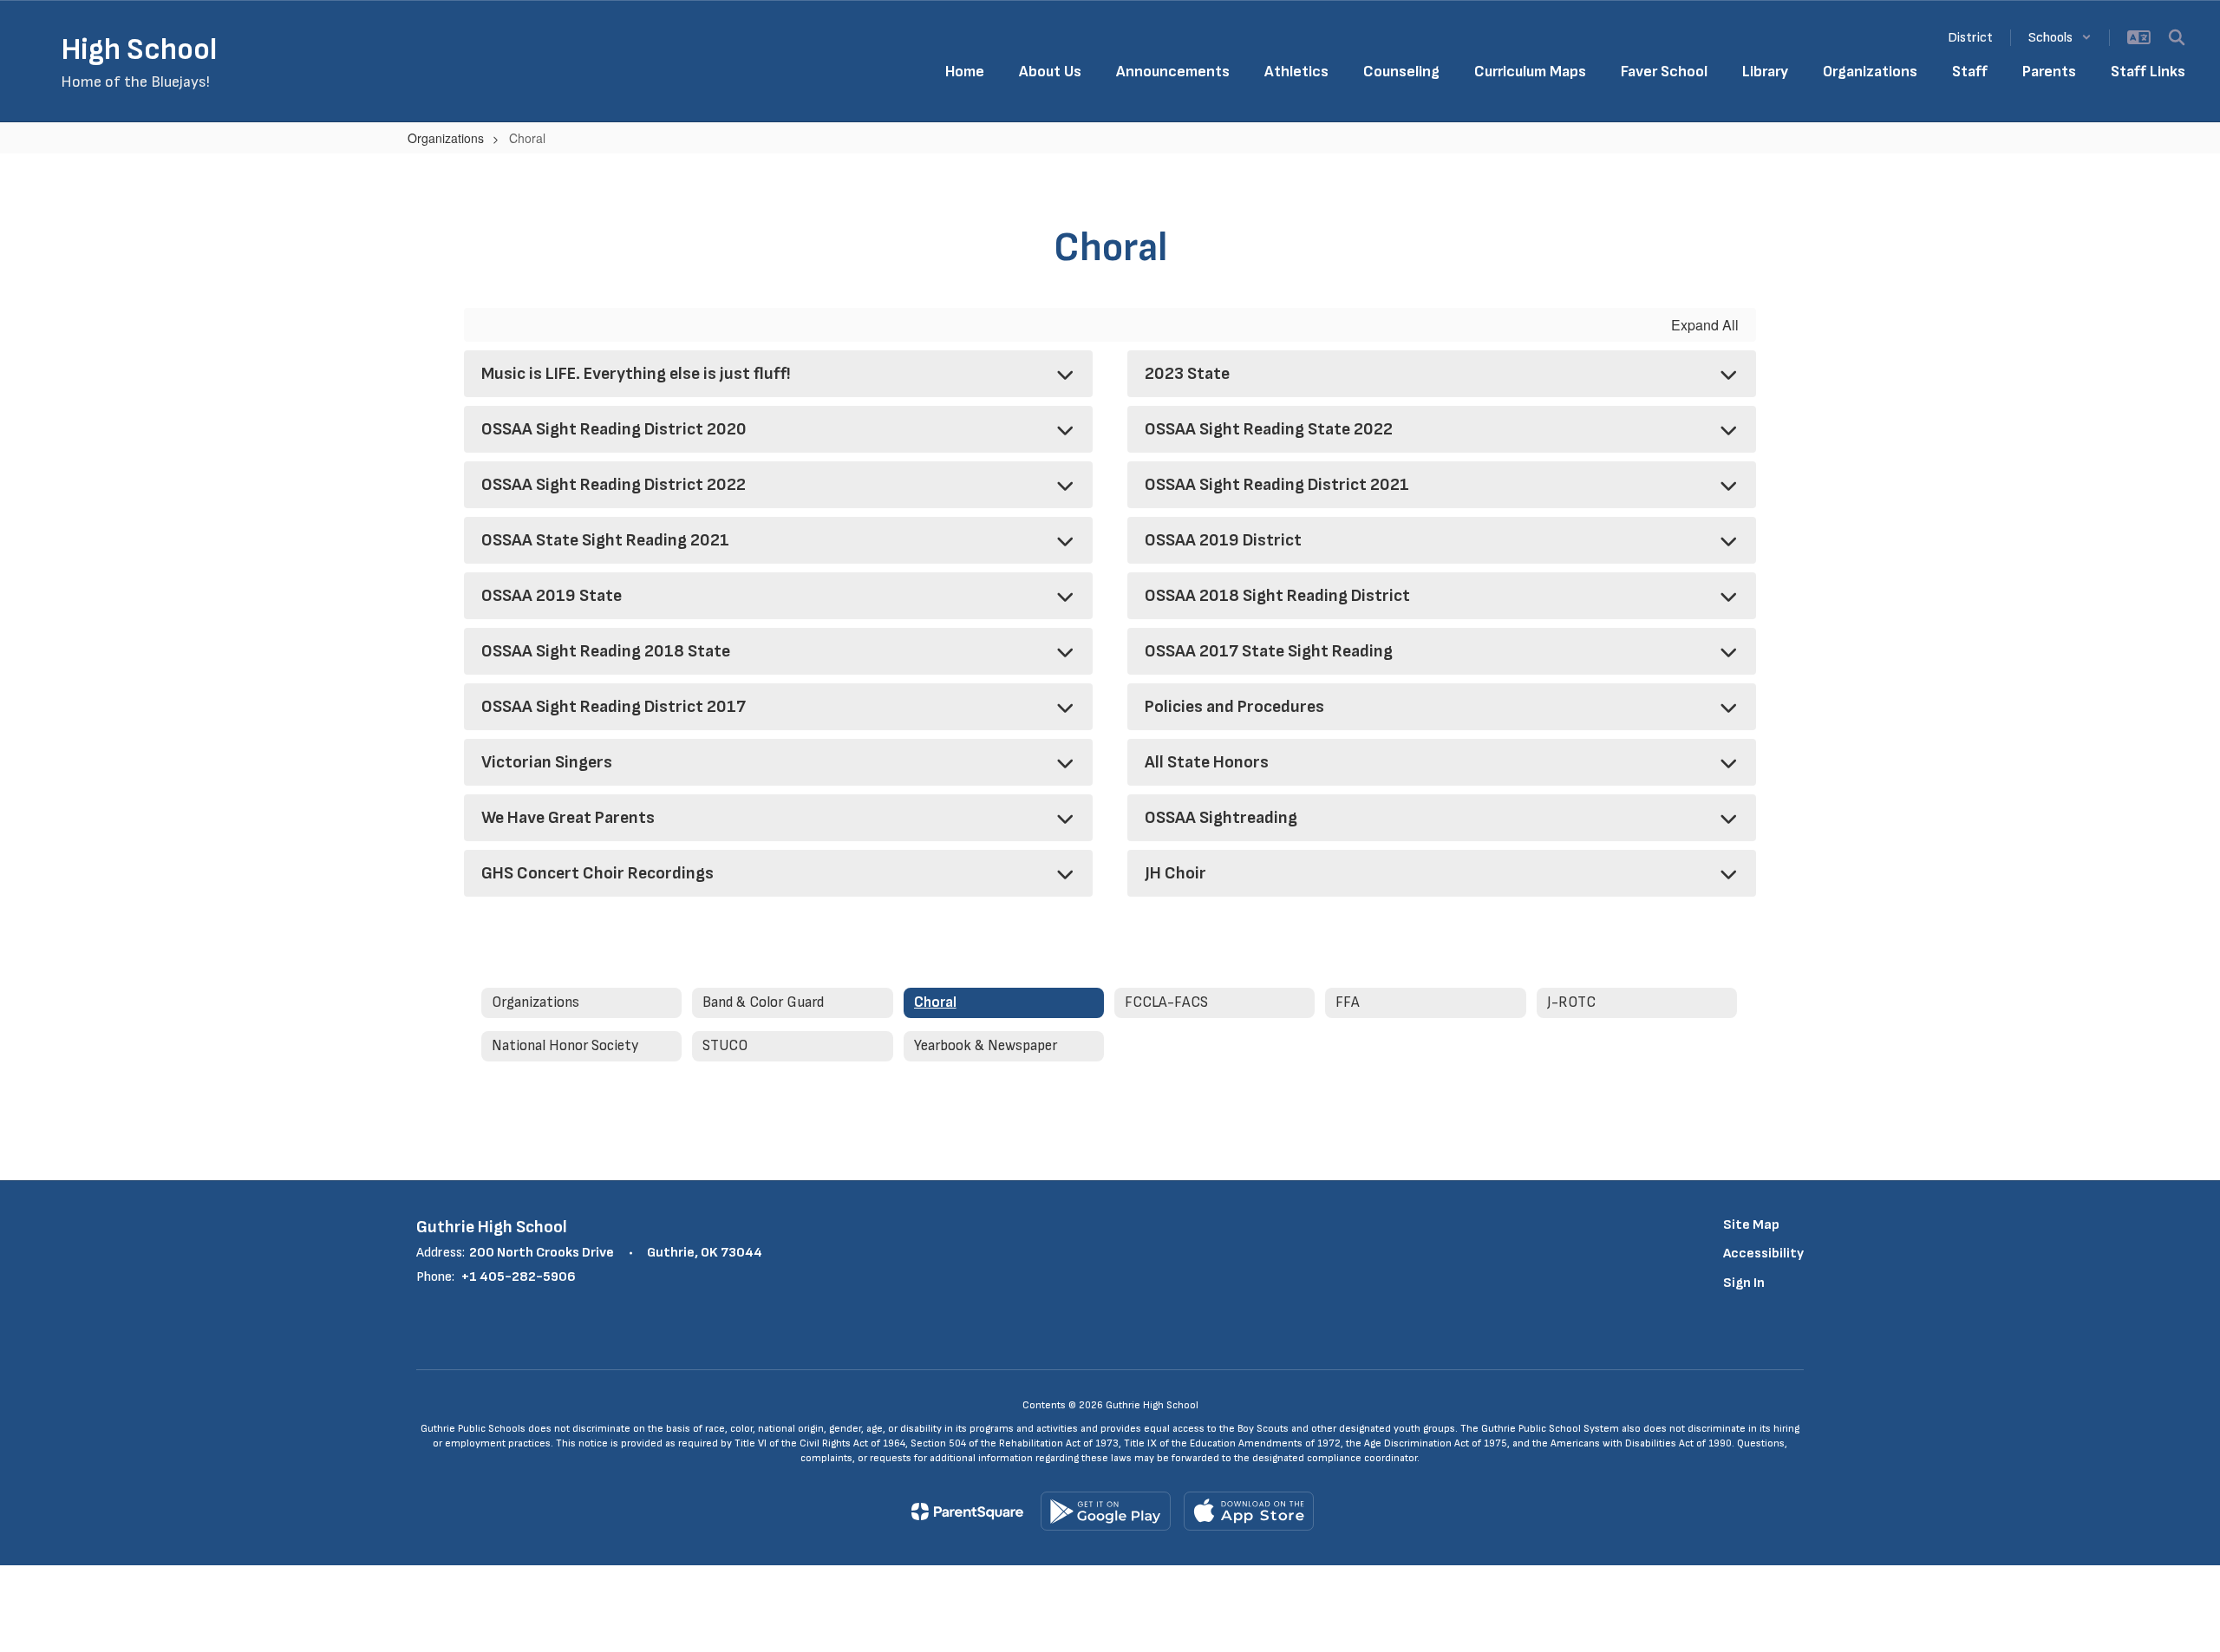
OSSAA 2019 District (1223, 540)
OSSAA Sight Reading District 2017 (614, 707)
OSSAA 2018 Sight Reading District (1277, 596)
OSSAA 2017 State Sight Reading (1269, 651)
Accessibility (1763, 1254)
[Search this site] (2177, 37)
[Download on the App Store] (1249, 1511)
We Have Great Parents (568, 818)
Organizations (446, 138)
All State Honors (1207, 762)
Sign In (1744, 1283)
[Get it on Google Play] (1106, 1511)
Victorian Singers (547, 762)
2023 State (1187, 374)
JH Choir (1175, 873)
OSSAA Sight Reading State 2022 (1269, 429)
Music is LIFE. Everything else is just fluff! (636, 374)
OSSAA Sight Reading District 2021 (1277, 485)
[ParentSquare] (967, 1512)
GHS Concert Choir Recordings (597, 873)
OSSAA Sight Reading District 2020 (614, 429)
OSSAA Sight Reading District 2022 (614, 485)
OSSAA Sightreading (1221, 818)
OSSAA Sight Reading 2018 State (606, 651)
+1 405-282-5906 (519, 1277)
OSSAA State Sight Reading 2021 (605, 540)
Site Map (1751, 1225)
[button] (2060, 38)
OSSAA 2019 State (552, 596)
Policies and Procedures (1234, 707)
